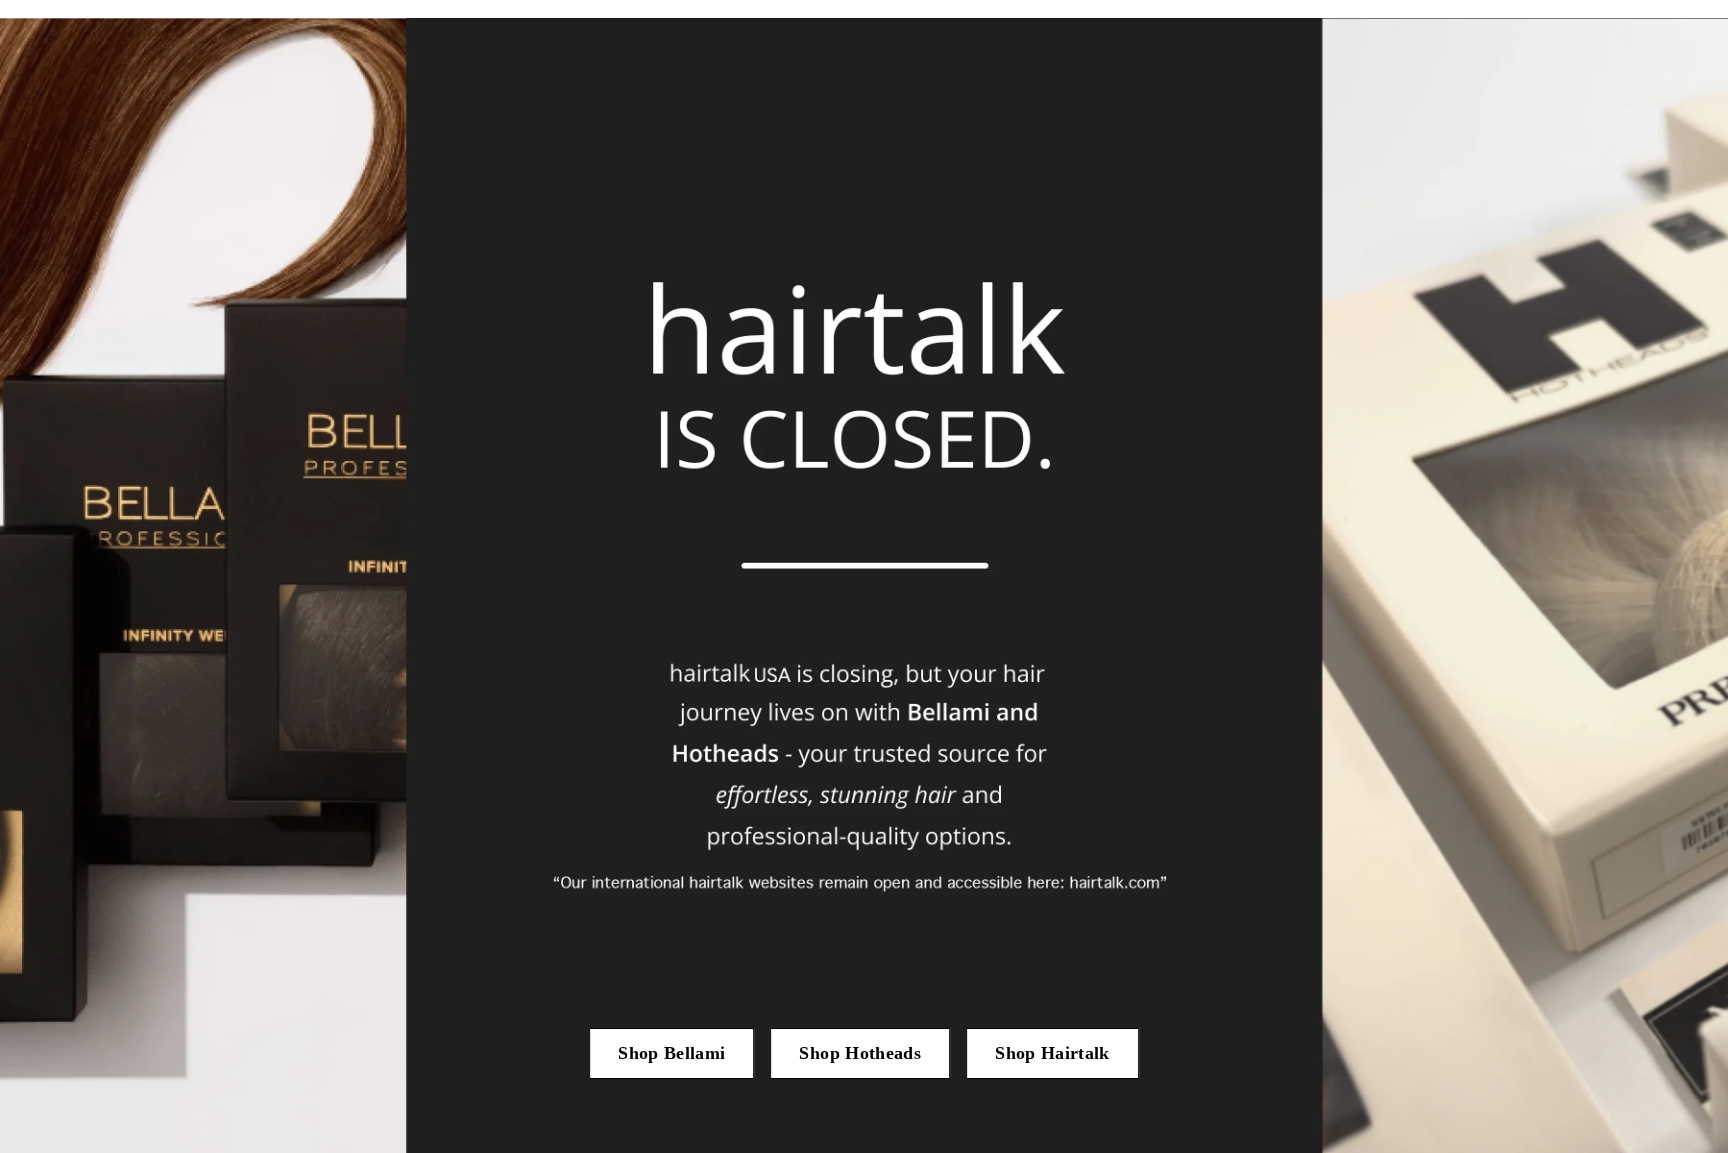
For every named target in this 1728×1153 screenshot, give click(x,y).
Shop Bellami (671, 1053)
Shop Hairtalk (1052, 1053)
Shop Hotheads (860, 1053)
